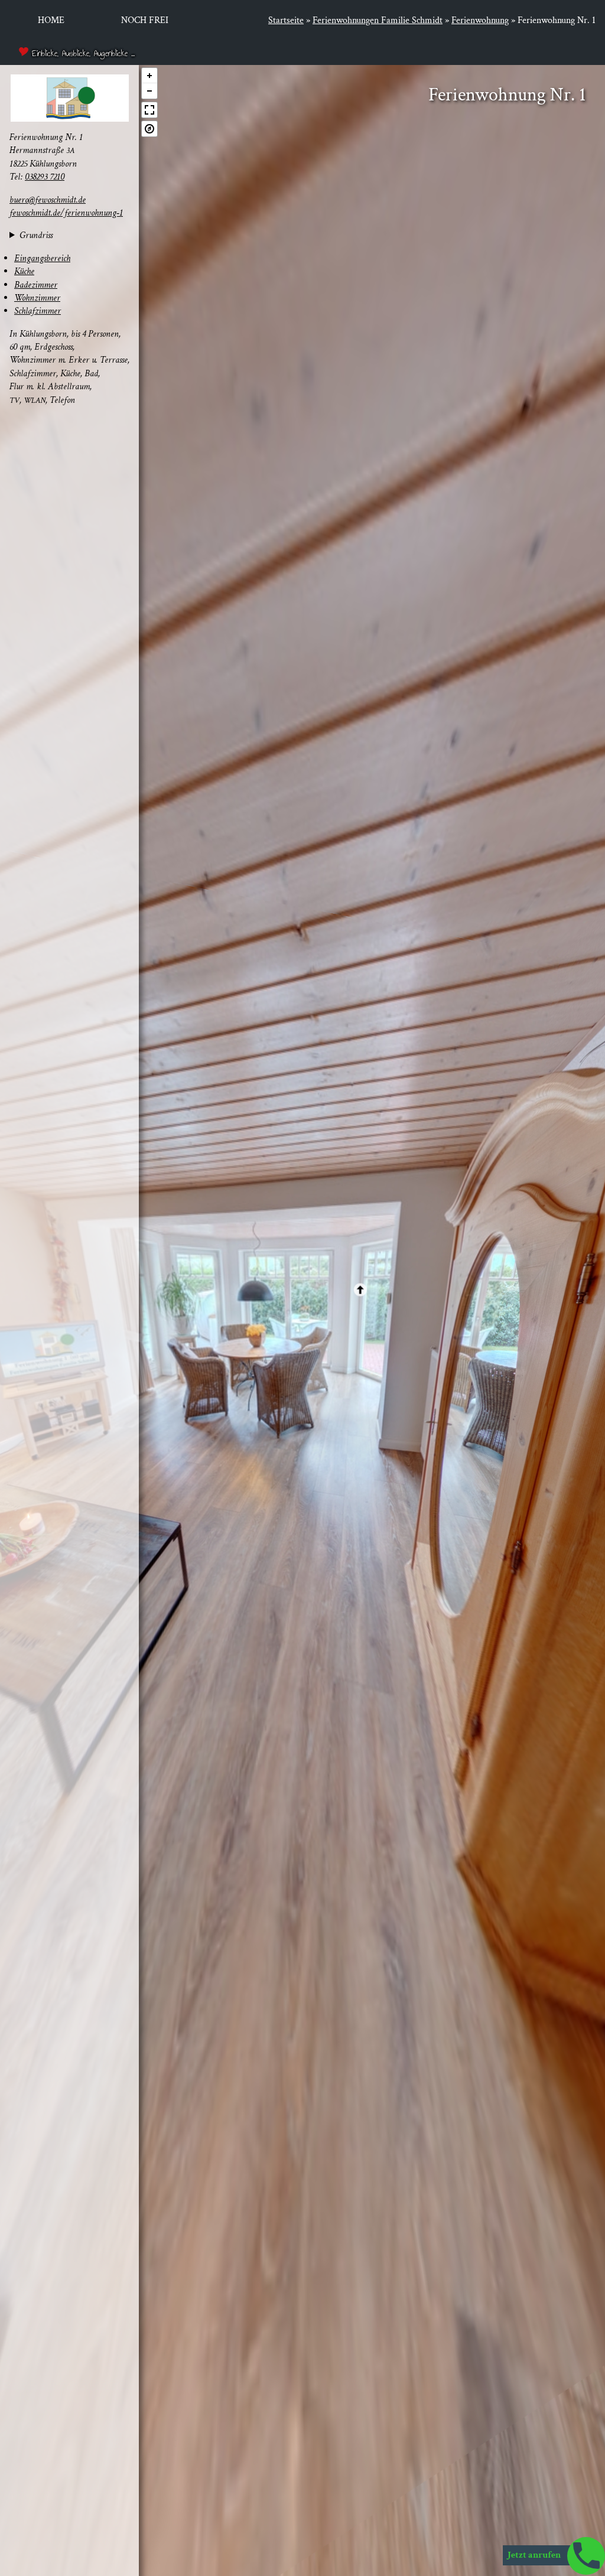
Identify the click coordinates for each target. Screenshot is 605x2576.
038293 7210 (45, 177)
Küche (24, 271)
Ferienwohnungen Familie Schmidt (378, 20)
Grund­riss (36, 236)
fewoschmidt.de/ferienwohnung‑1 (66, 213)
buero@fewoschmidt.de (48, 200)
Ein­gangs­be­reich (42, 258)
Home (51, 20)
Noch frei (145, 20)
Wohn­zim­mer (37, 298)
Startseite (286, 20)
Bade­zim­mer (36, 285)
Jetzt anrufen (535, 2555)
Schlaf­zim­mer (38, 311)
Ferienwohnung (480, 20)
